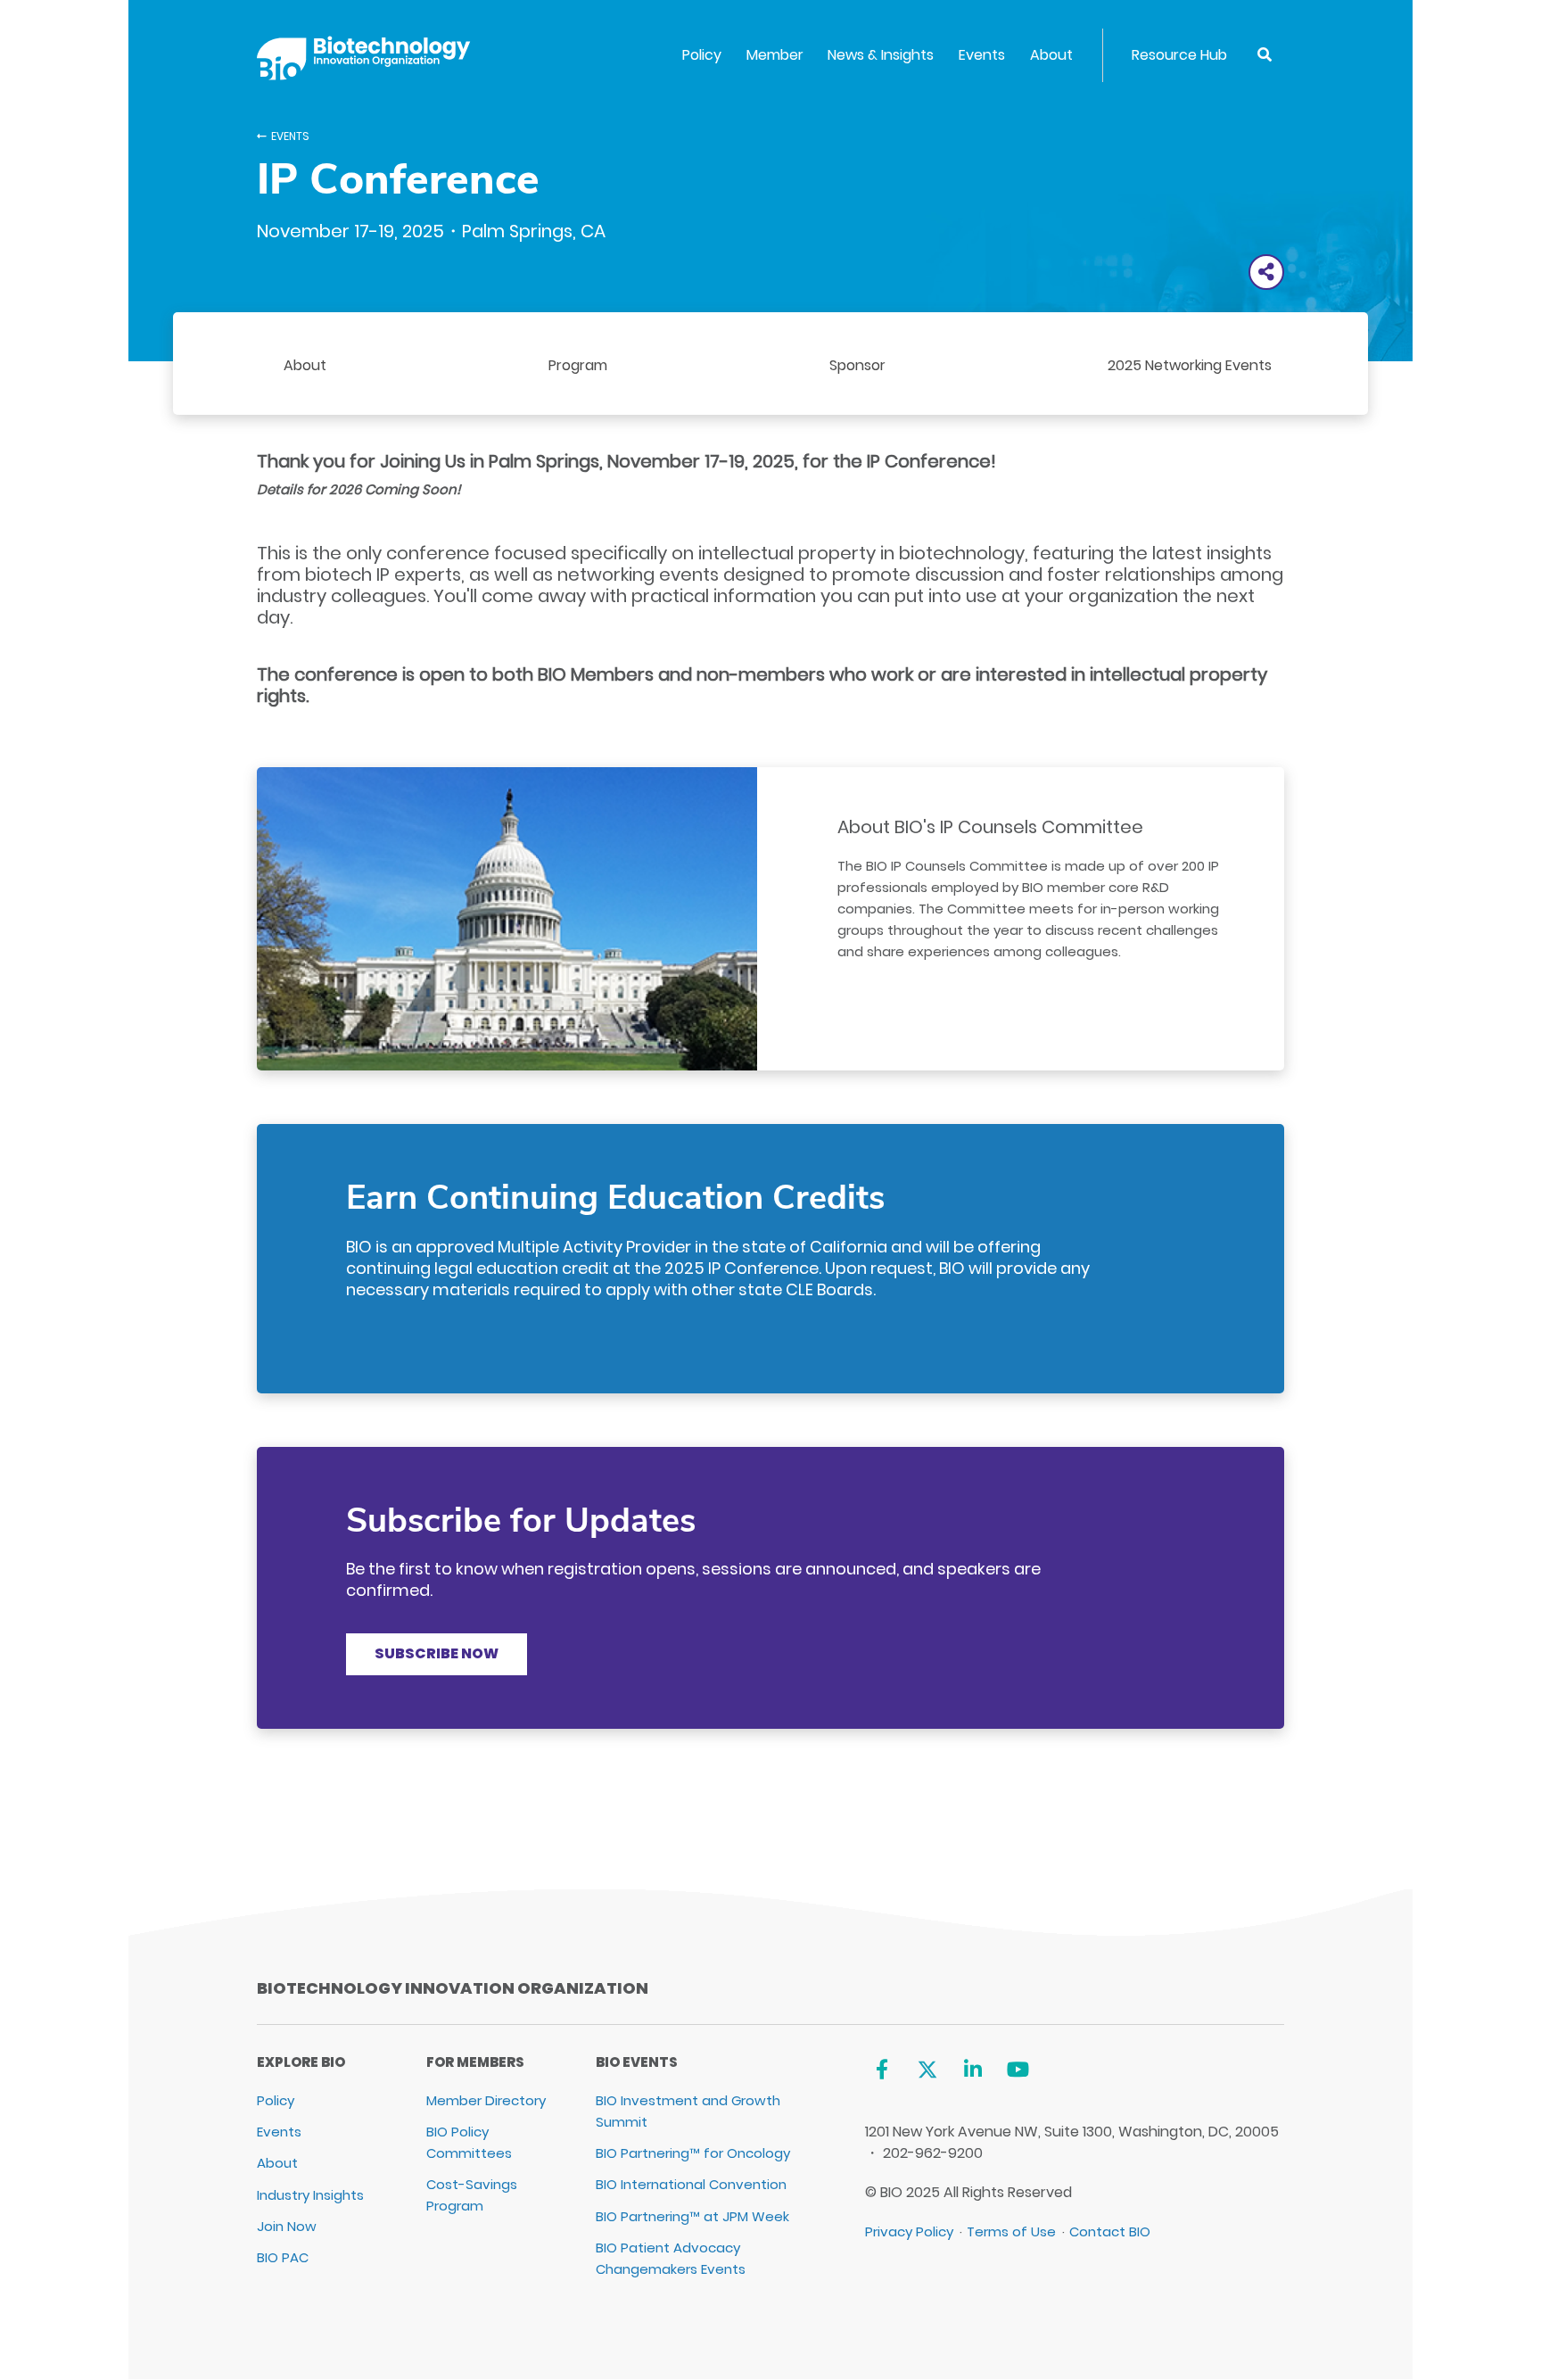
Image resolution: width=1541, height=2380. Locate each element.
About (1051, 55)
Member (775, 55)
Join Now (287, 2226)
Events (982, 55)
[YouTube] (1018, 2069)
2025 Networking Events (1190, 365)
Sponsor (857, 365)
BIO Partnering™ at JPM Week (692, 2216)
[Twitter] (927, 2069)
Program (578, 365)
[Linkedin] (972, 2069)
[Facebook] (882, 2069)
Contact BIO (1110, 2231)
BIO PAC (283, 2257)
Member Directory (486, 2100)
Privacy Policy (909, 2231)
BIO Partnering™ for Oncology (693, 2153)
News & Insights (881, 55)
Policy (702, 55)
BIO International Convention (691, 2184)
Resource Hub (1179, 55)
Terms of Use (1011, 2231)
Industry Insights (310, 2195)
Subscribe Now (437, 1653)
